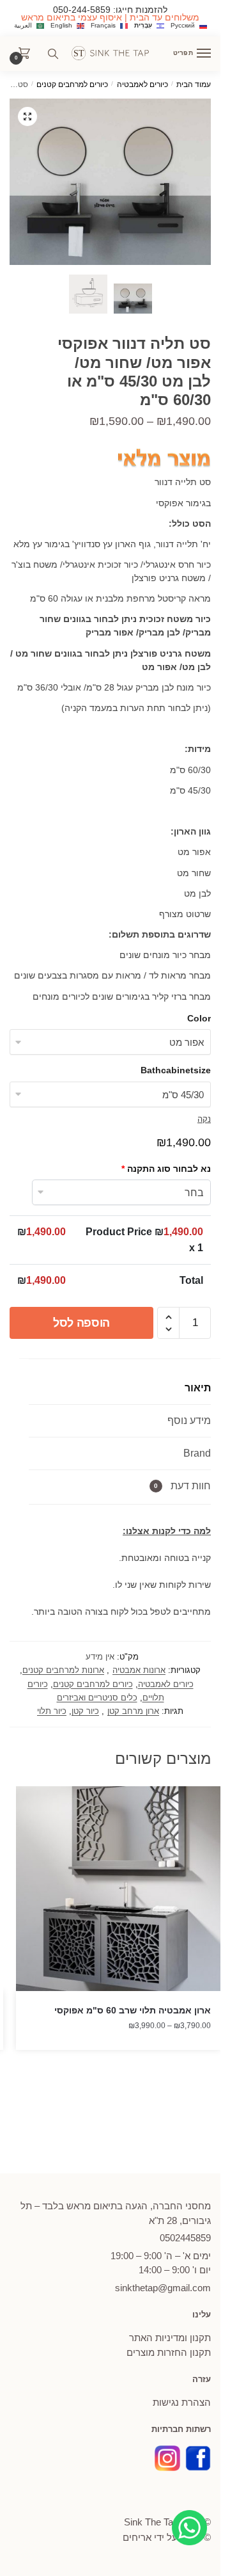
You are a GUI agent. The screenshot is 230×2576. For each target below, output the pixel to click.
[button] (27, 116)
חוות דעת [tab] (182, 1486)
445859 (185, 2238)
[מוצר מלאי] (163, 460)
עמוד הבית (194, 84)
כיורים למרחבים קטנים (72, 84)
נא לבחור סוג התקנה (166, 1169)
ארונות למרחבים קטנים (63, 1670)
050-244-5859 (82, 10)
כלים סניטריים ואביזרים (97, 1698)
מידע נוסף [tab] (189, 1420)
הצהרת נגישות (182, 2402)
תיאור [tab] (198, 1388)
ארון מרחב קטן (133, 1711)
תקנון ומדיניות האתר (170, 2338)
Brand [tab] (197, 1453)
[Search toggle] (53, 54)
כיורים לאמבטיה (142, 84)
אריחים (137, 2537)
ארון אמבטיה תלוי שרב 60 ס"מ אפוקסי (133, 2010)
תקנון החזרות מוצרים (169, 2352)
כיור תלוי (52, 1711)
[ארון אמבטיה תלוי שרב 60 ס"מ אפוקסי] (118, 1889)
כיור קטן (85, 1711)
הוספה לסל (81, 1323)
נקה (204, 1119)
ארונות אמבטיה (139, 1670)
